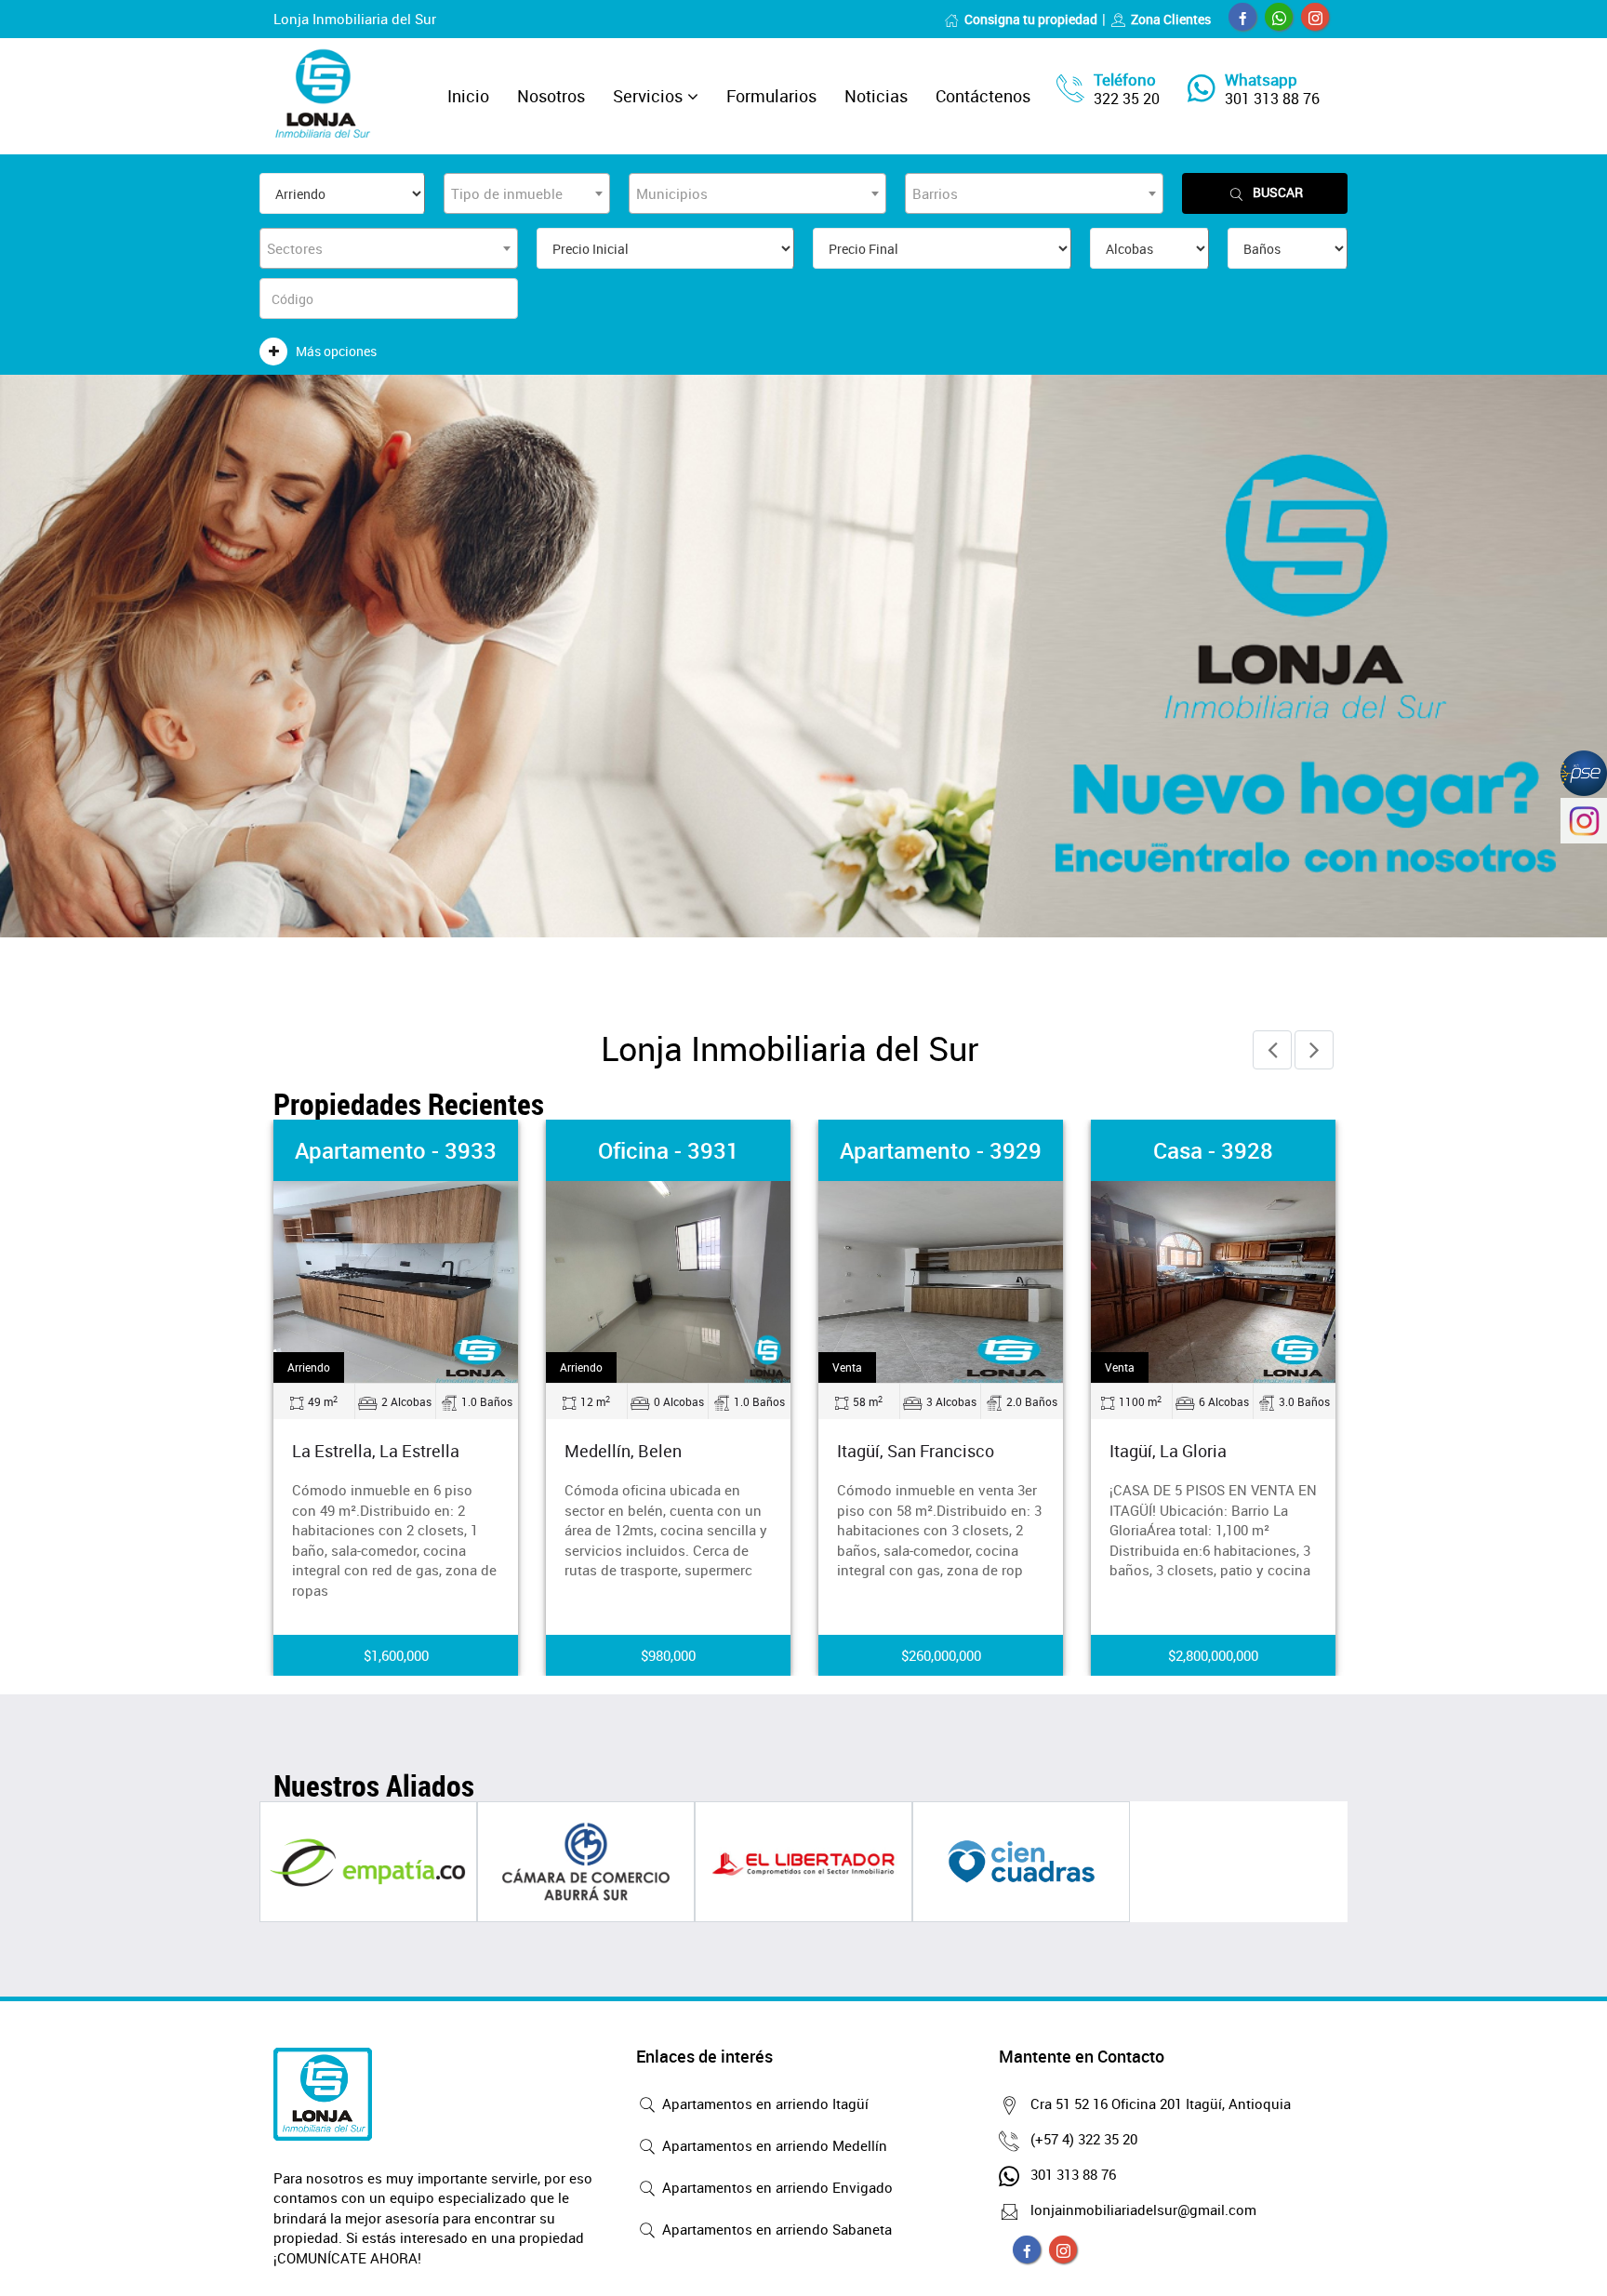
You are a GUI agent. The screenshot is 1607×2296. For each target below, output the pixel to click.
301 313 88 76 (1272, 99)
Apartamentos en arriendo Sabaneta (775, 2229)
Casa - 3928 (1213, 1150)
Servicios (648, 96)
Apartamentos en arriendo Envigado (776, 2187)
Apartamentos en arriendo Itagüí (764, 2104)
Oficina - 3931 (669, 1150)
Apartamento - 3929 (941, 1150)
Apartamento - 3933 (396, 1150)
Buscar (1278, 192)
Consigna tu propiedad (1031, 19)
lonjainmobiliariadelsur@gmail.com (1143, 2210)
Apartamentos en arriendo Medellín (773, 2145)
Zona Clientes (1171, 19)
